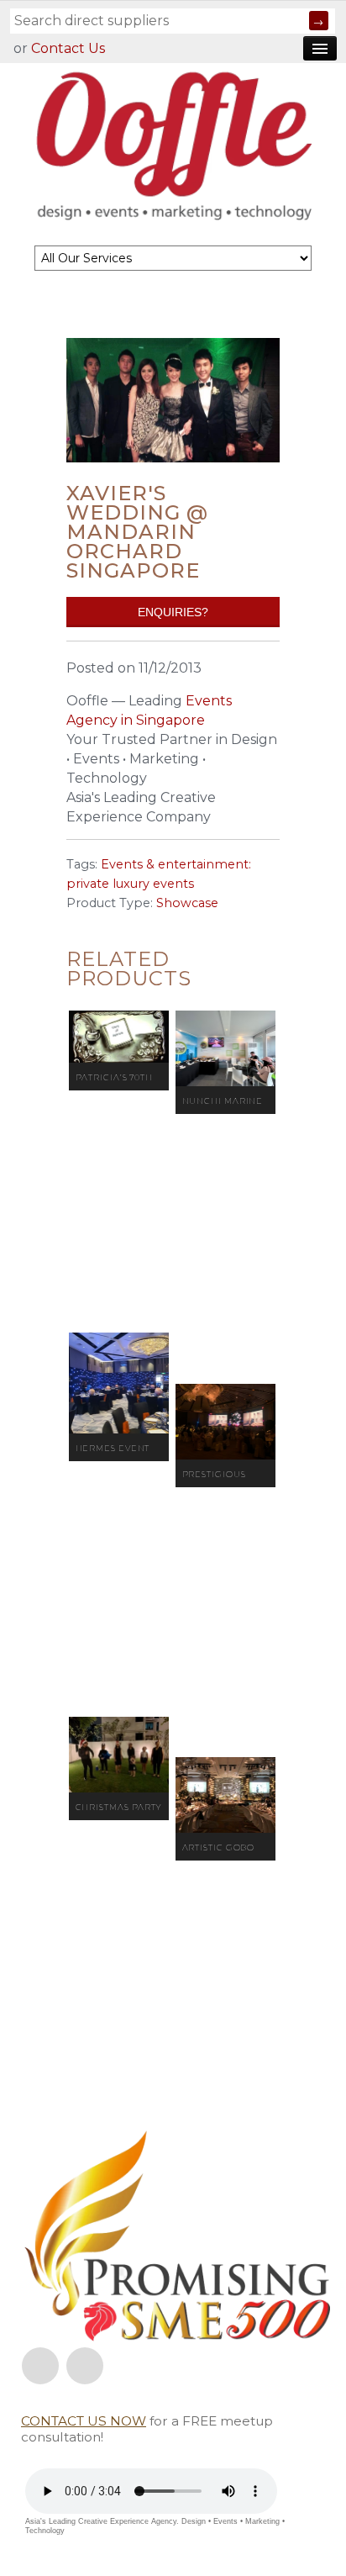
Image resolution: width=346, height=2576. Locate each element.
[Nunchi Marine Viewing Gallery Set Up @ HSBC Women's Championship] (225, 1048)
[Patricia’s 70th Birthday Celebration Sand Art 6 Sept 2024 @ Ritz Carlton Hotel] (119, 1037)
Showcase (187, 903)
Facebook (40, 2366)
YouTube (85, 2366)
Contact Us (68, 48)
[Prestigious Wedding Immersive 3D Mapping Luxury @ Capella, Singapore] (225, 1422)
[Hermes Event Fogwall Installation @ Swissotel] (119, 1383)
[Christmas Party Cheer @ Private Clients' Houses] (119, 1755)
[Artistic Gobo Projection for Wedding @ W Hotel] (225, 1795)
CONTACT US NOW (84, 2421)
